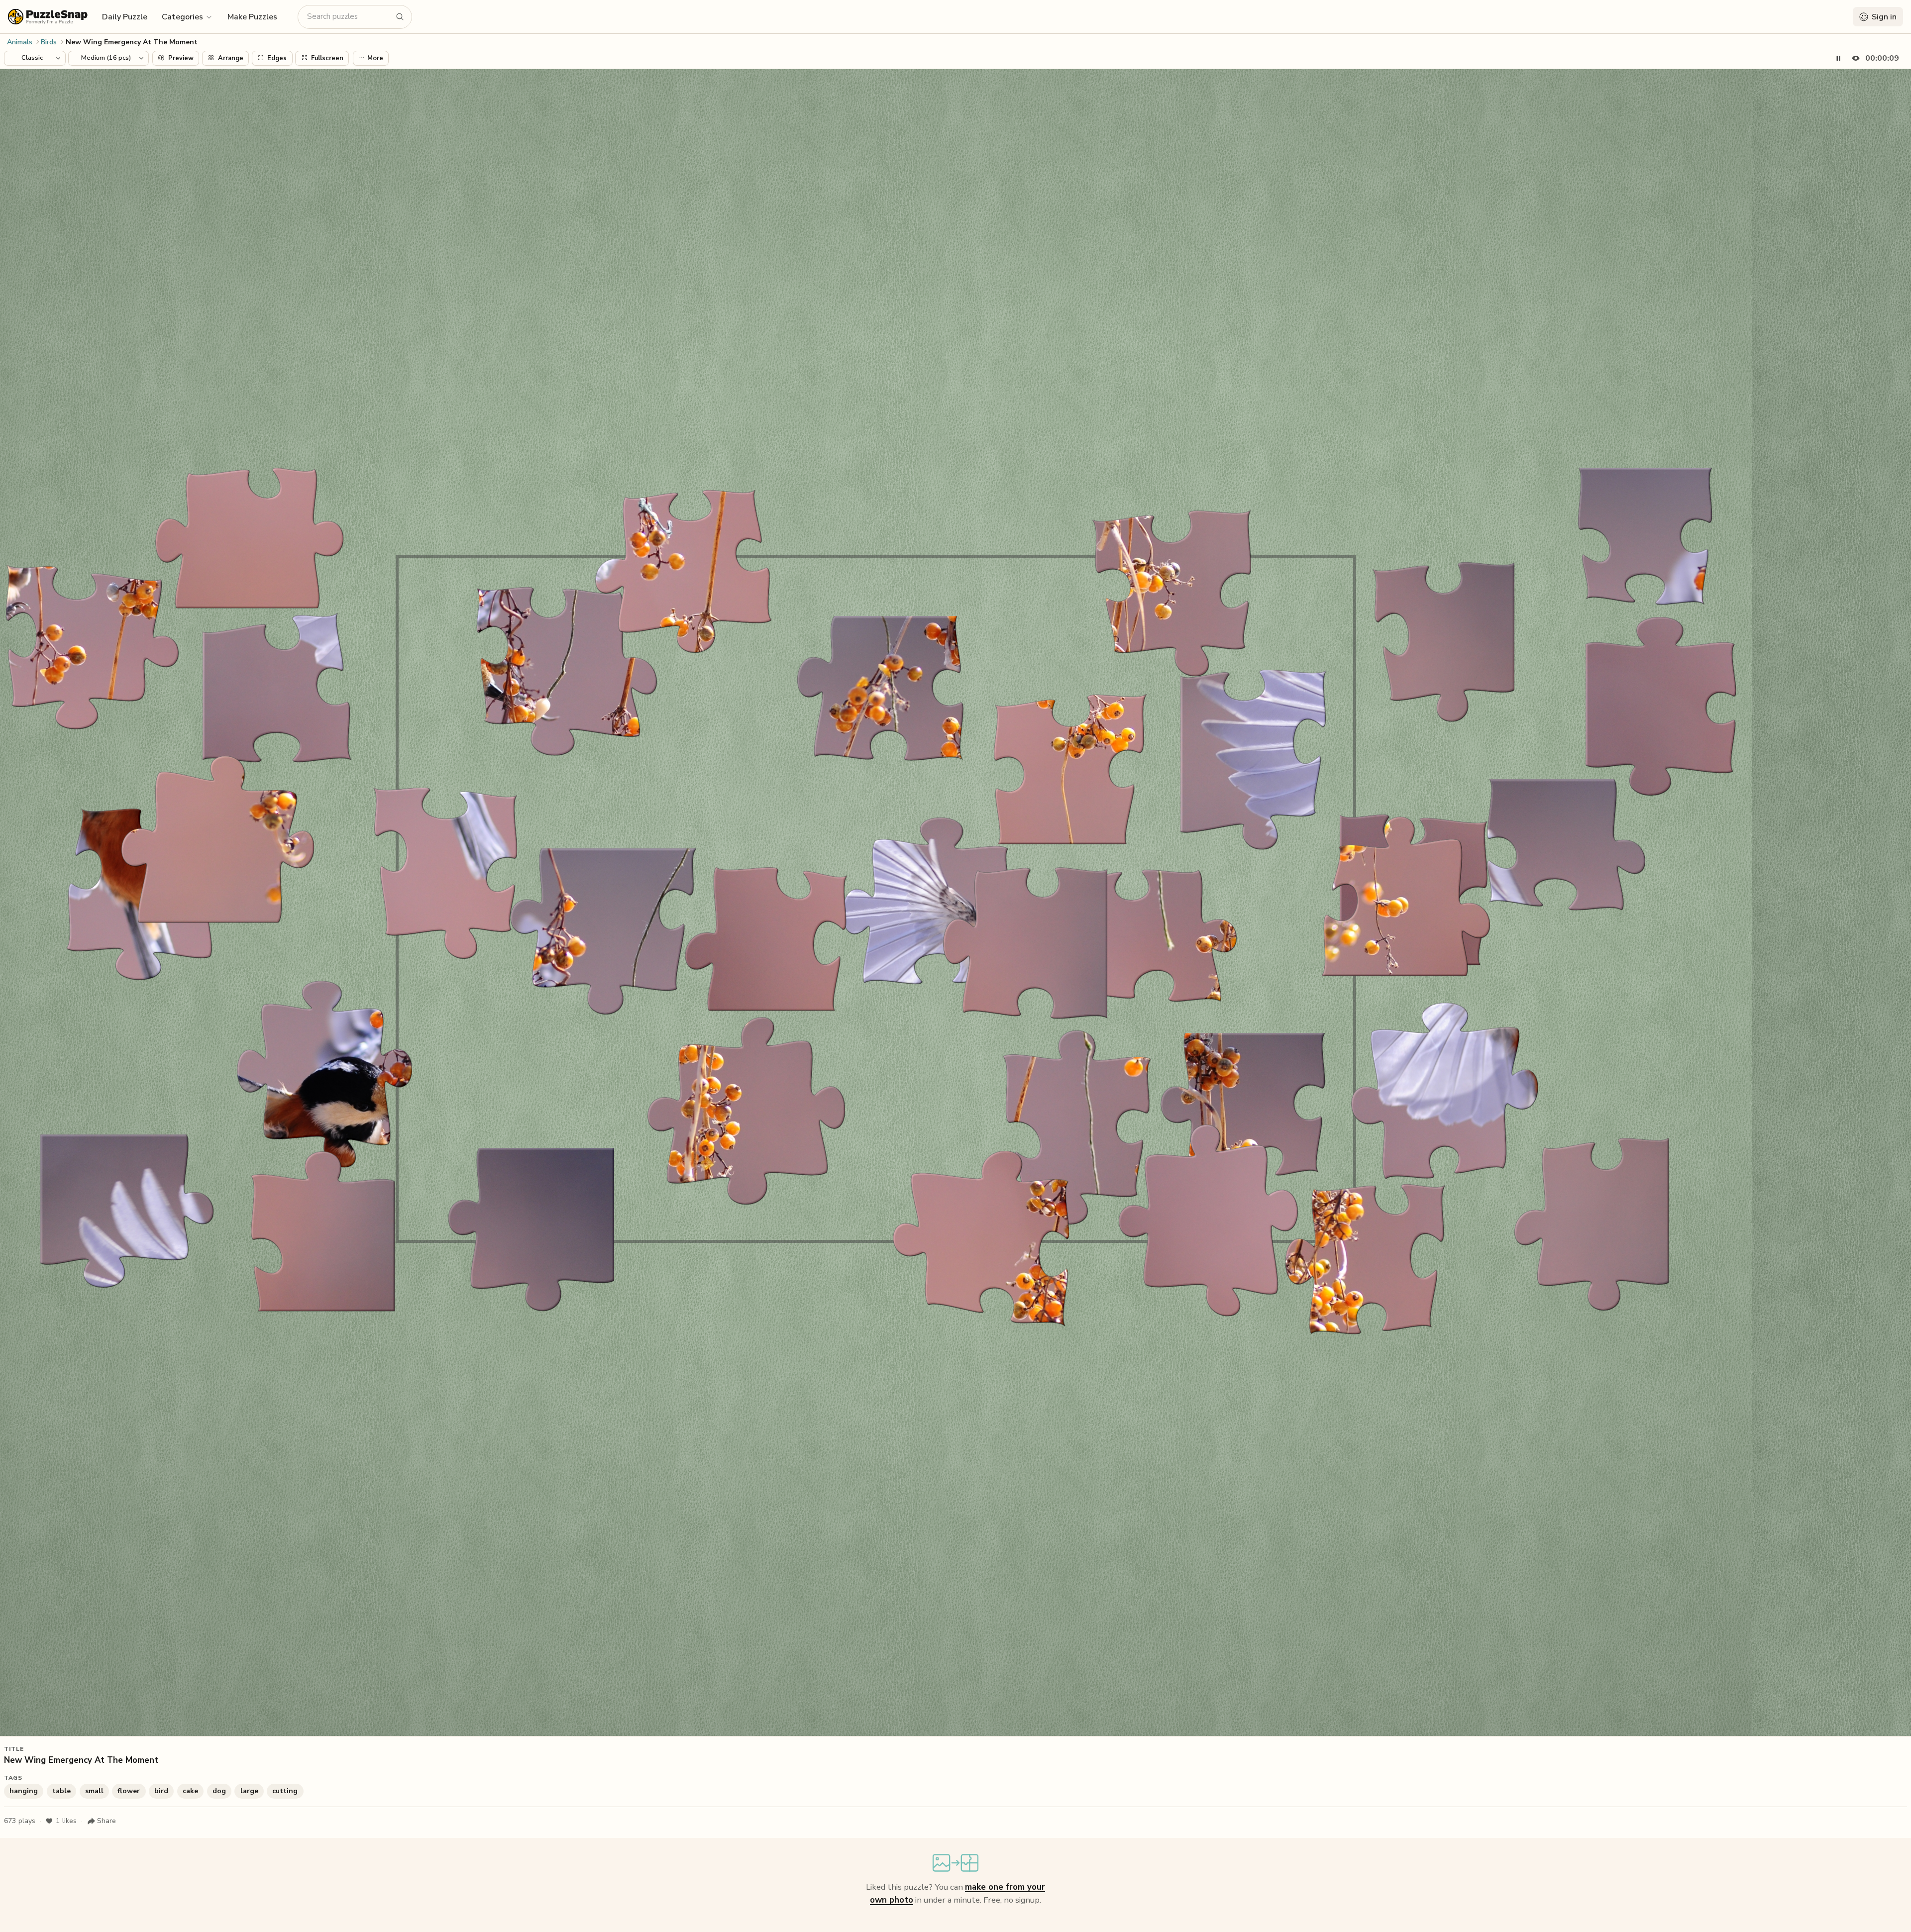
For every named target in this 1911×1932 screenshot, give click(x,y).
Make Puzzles (252, 17)
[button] (187, 16)
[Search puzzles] (400, 17)
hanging (24, 1791)
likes (66, 1821)
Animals (20, 42)
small (94, 1791)
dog (219, 1791)
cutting (285, 1791)
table (61, 1791)
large (249, 1791)
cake (190, 1791)
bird (161, 1791)
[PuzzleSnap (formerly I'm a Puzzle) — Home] (48, 17)
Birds (49, 42)
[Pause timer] (1838, 58)
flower (129, 1791)
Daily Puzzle (125, 17)
